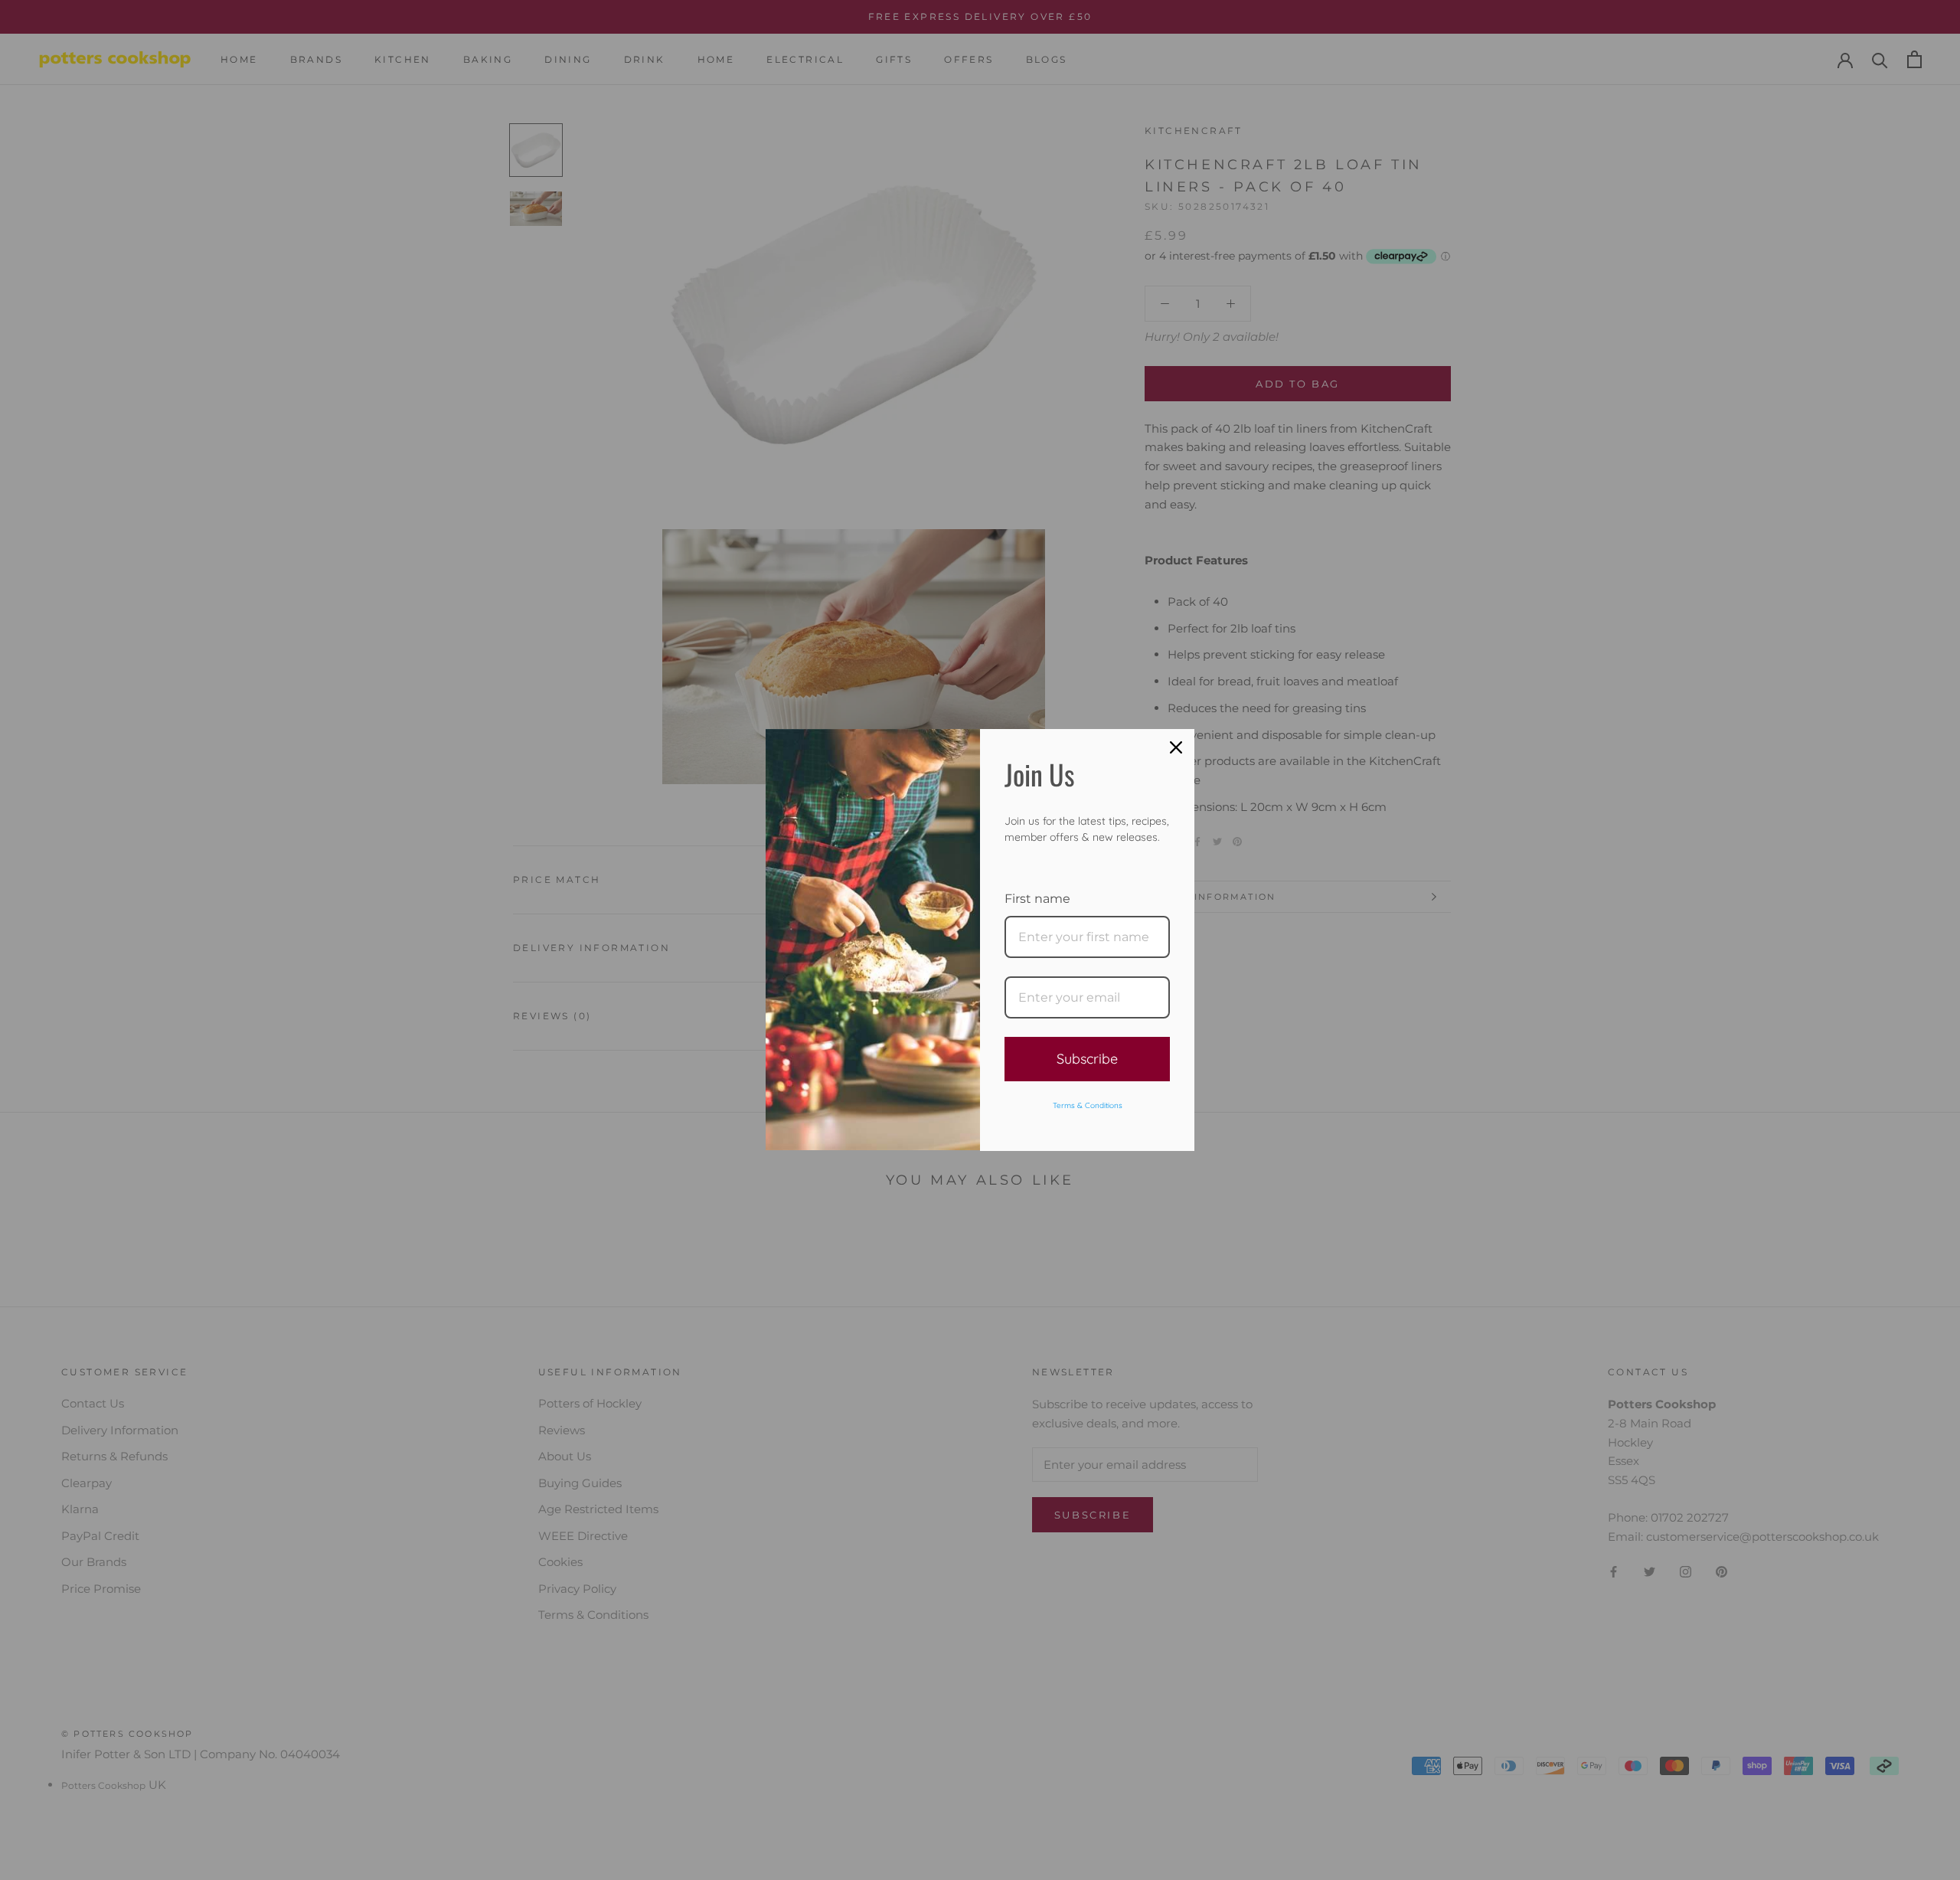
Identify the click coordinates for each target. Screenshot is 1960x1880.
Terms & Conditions (1088, 1105)
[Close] (1176, 747)
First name (1037, 899)
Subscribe (1087, 1059)
